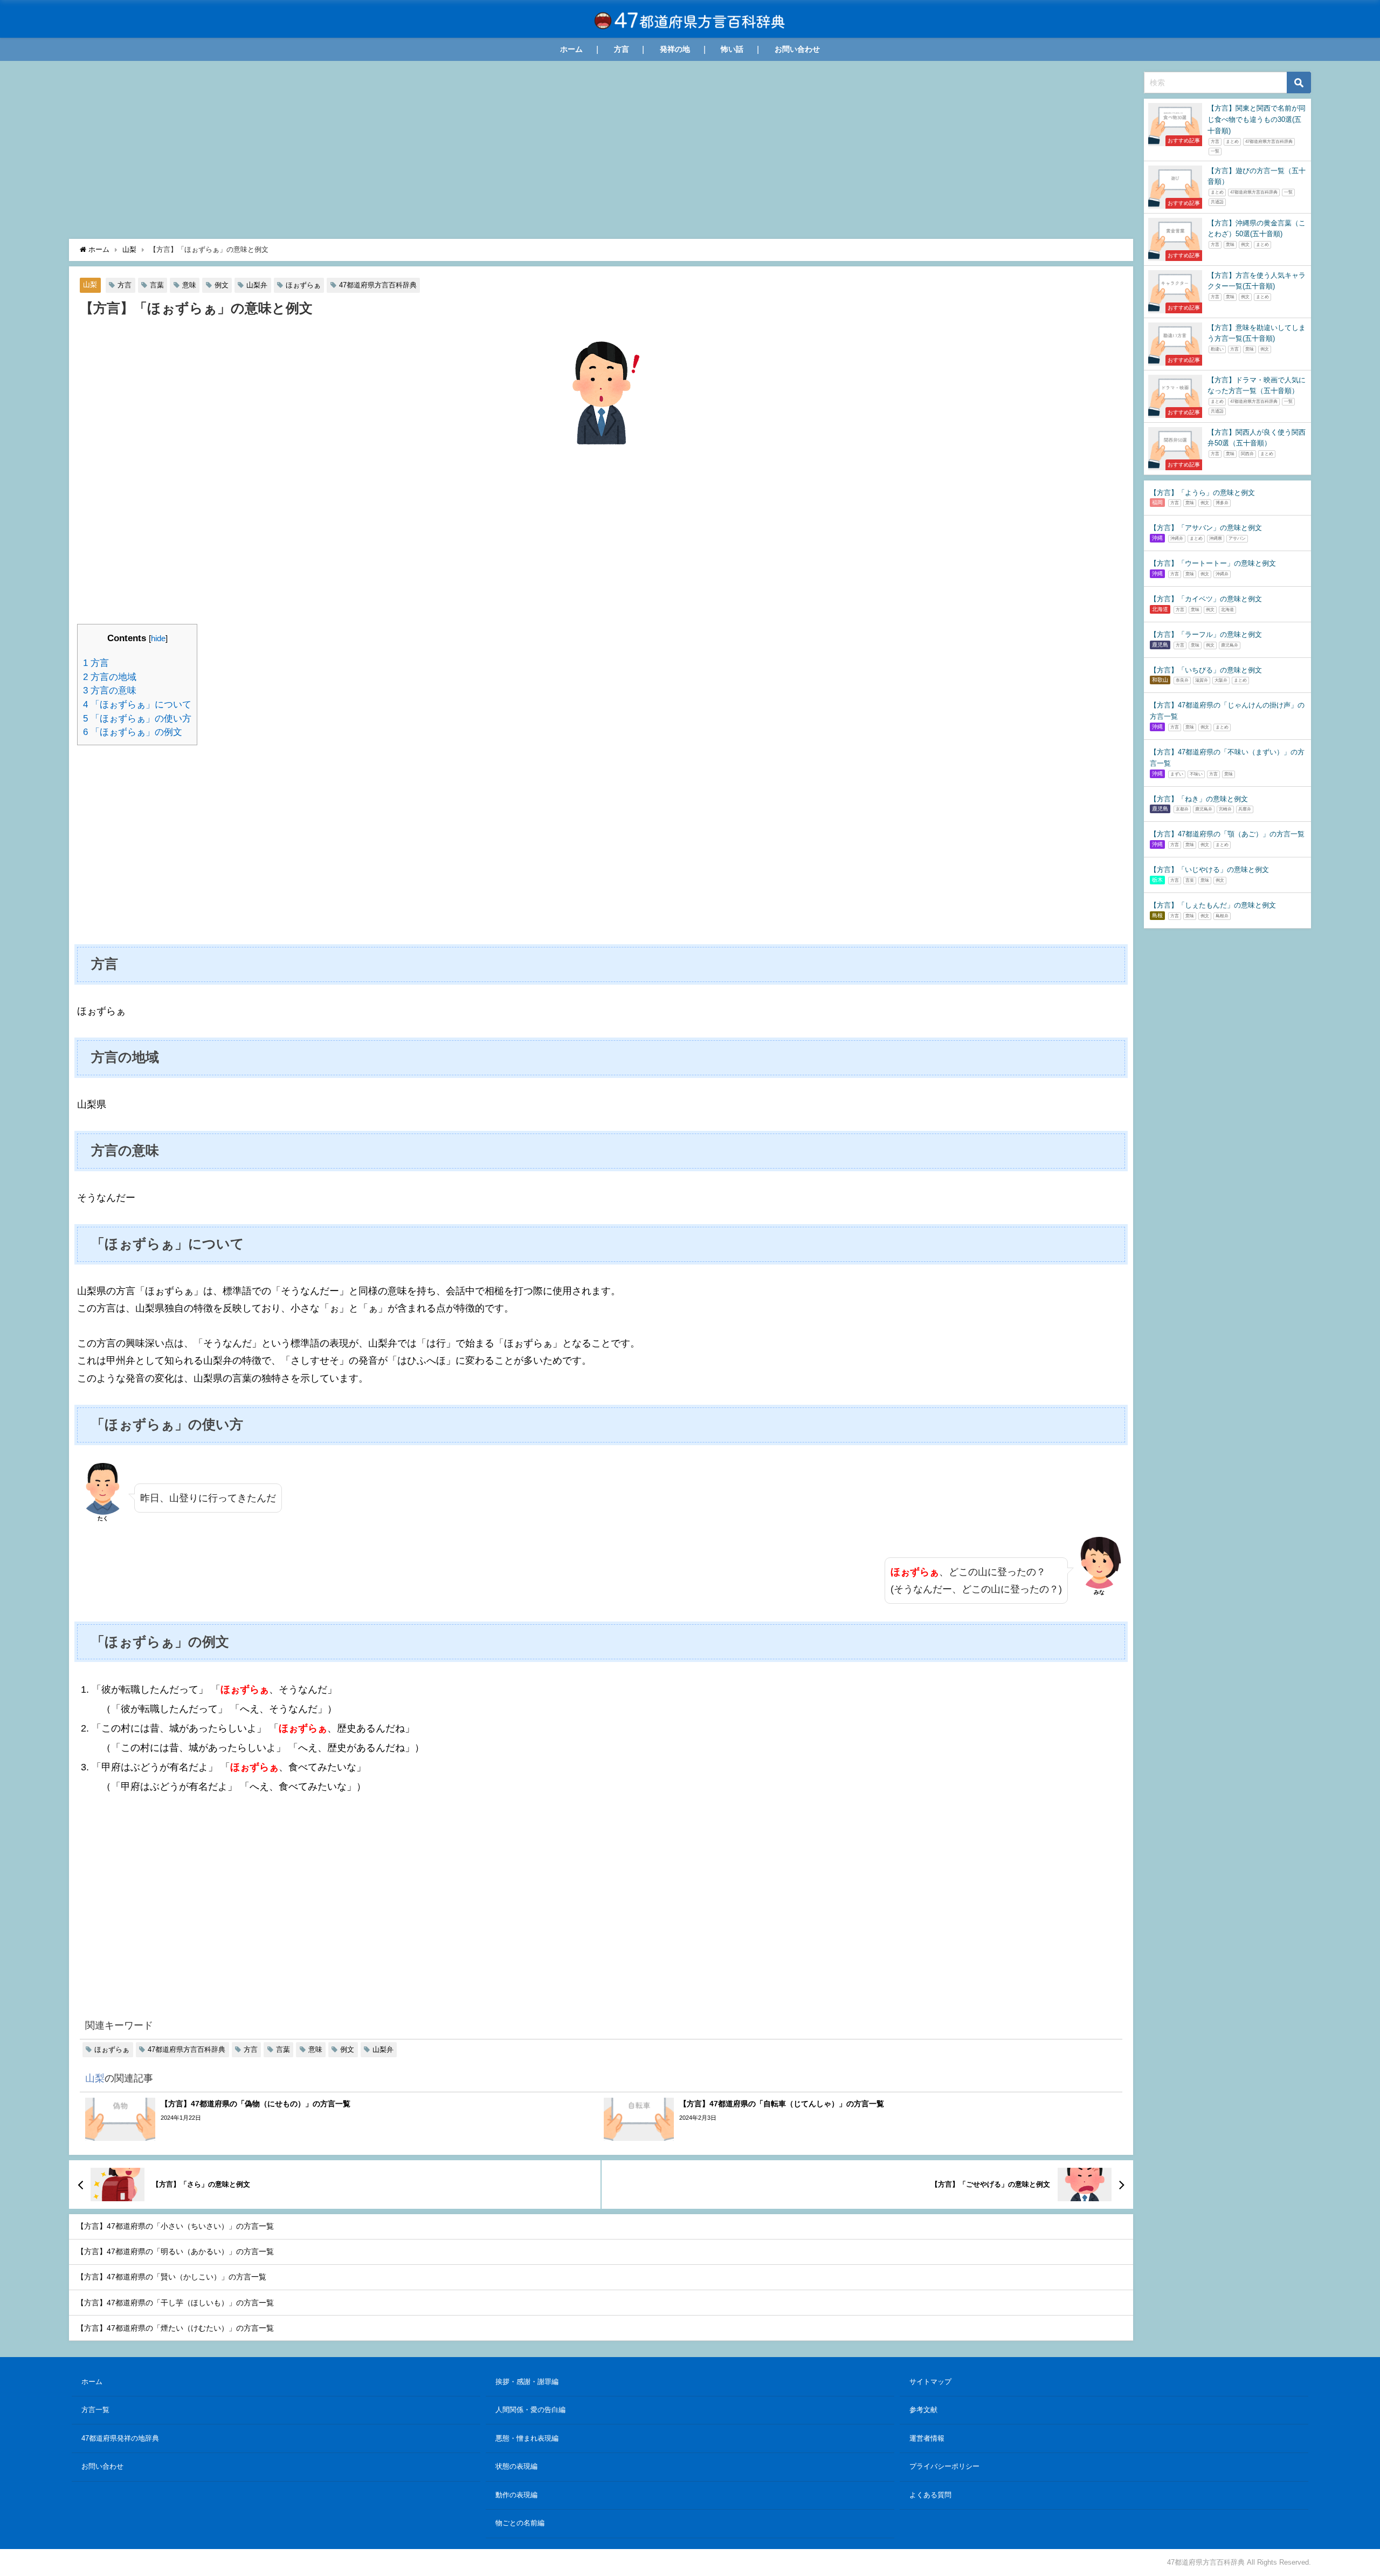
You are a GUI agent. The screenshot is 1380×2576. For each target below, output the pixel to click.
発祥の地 (675, 49)
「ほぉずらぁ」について (137, 705)
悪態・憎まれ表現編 (527, 2438)
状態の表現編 (516, 2466)
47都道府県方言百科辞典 (378, 285)
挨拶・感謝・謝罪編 (527, 2382)
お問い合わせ (797, 49)
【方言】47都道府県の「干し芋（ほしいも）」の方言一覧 (175, 2303)
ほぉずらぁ (303, 285)
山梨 (90, 285)
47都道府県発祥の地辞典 (120, 2438)
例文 (222, 285)
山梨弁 (257, 285)
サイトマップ (930, 2382)
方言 (622, 49)
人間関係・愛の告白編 (530, 2410)
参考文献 (923, 2410)
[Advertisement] (398, 153)
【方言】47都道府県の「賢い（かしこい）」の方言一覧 (171, 2277)
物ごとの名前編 (520, 2523)
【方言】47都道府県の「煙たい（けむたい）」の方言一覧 (175, 2328)
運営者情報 (927, 2438)
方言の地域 (110, 677)
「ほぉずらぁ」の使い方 (137, 719)
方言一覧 (95, 2410)
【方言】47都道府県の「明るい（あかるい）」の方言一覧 (175, 2251)
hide (158, 638)
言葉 (157, 285)
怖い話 (732, 49)
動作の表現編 (516, 2495)
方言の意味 (110, 691)
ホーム (571, 49)
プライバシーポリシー (944, 2466)
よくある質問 (930, 2495)
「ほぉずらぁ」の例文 (133, 732)
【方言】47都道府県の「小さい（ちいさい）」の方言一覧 (175, 2226)
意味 (189, 285)
